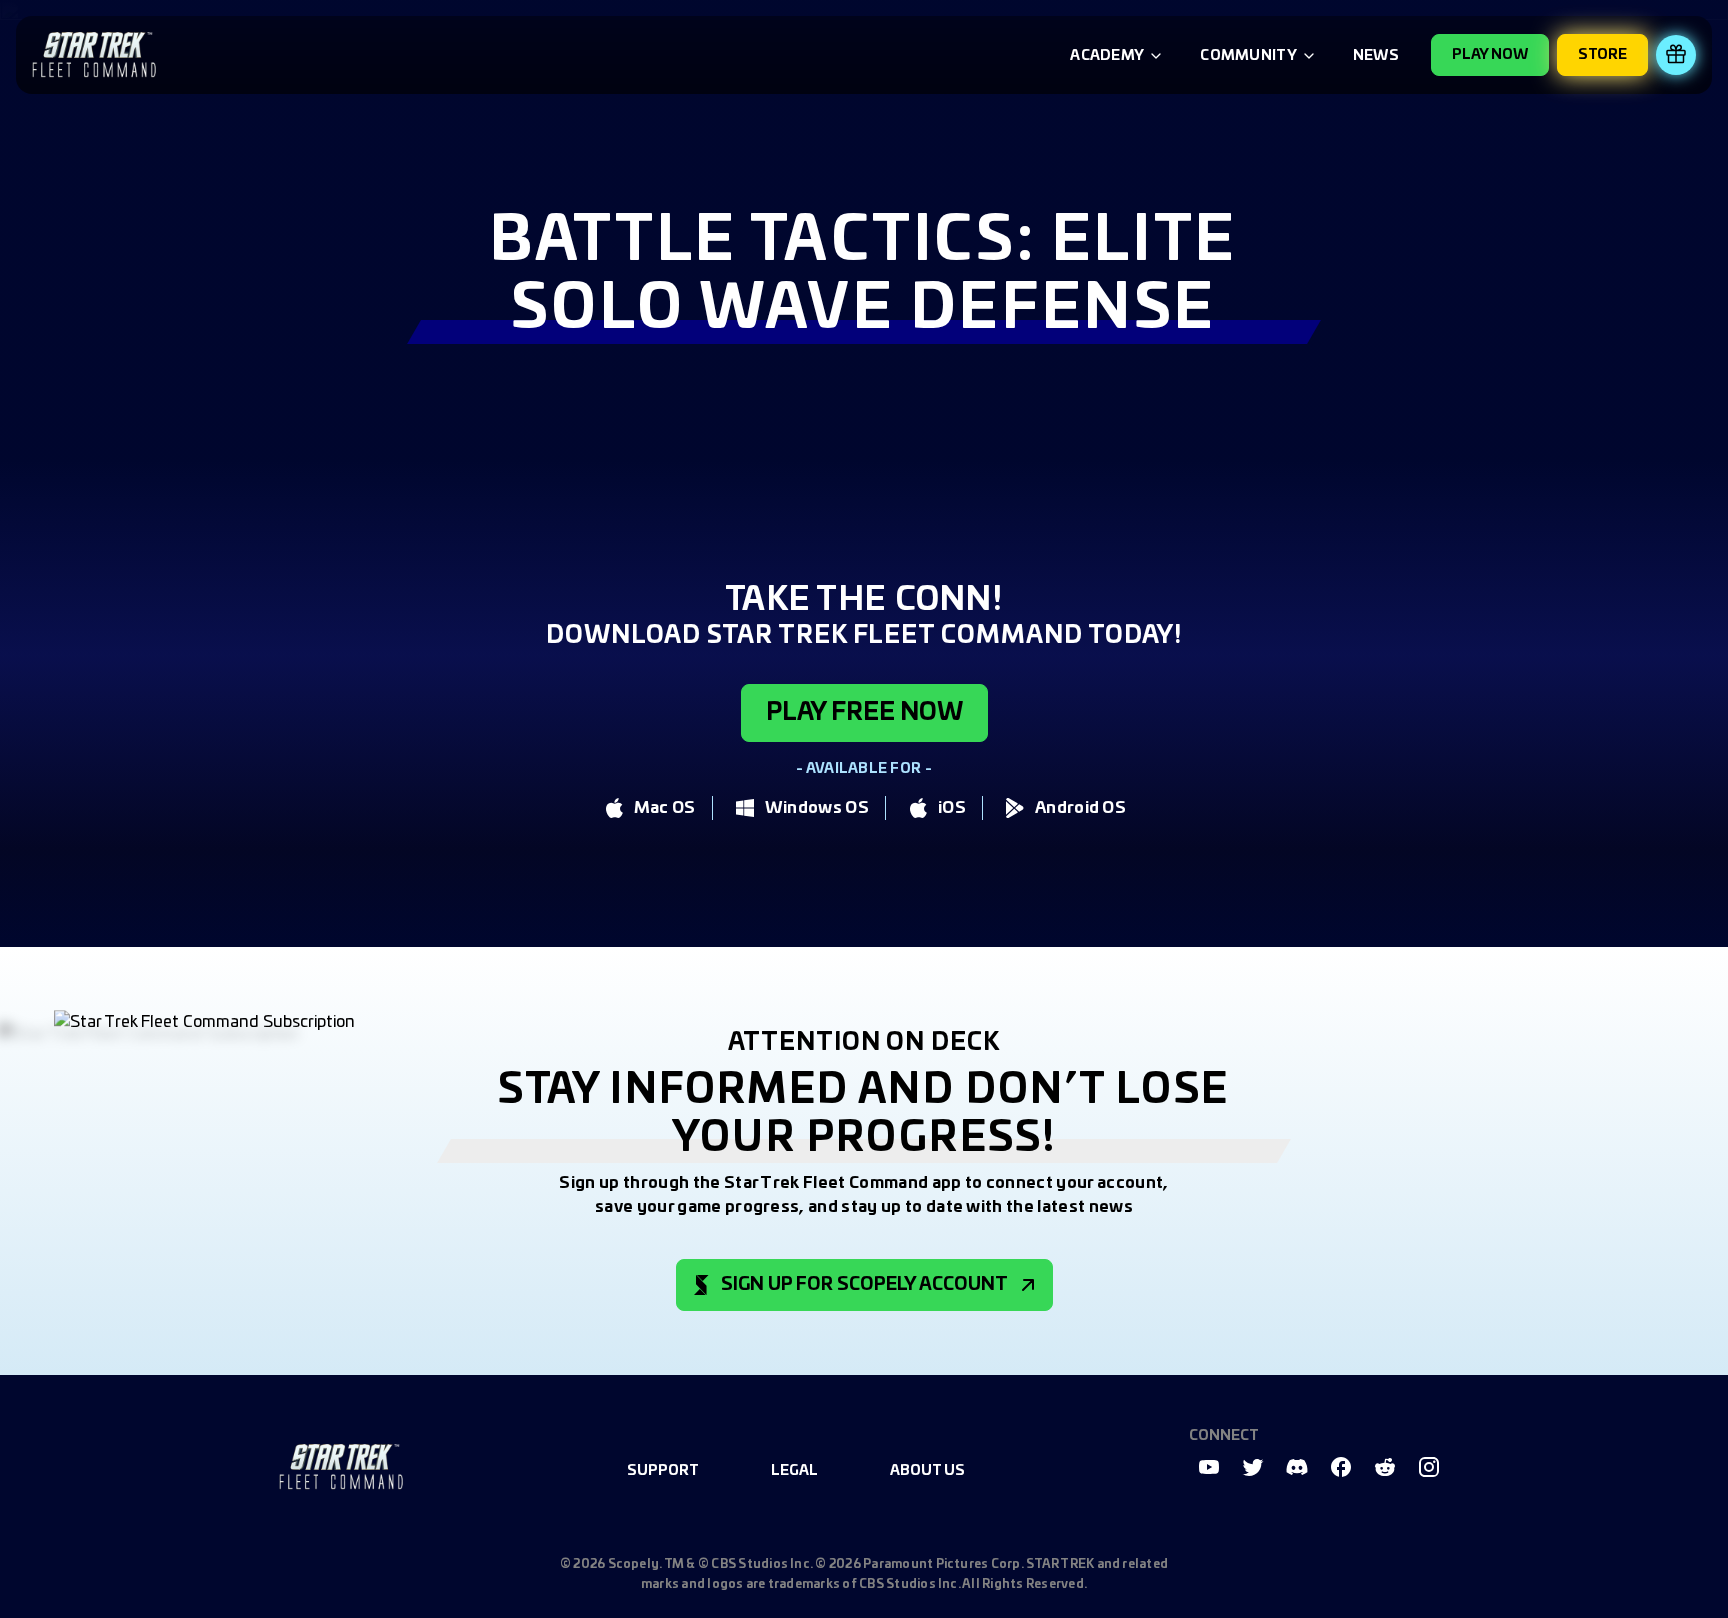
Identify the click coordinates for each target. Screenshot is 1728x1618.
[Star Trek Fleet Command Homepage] (341, 1467)
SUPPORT (663, 1471)
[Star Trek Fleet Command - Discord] (1297, 1467)
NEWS (1376, 56)
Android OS (1080, 808)
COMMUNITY (1248, 56)
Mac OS (665, 808)
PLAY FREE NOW (864, 713)
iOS (952, 808)
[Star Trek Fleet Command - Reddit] (1385, 1467)
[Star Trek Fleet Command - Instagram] (1429, 1467)
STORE (1602, 55)
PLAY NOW (1490, 55)
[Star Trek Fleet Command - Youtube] (1209, 1467)
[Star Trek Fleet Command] (94, 55)
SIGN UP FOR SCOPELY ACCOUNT (864, 1285)
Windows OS (817, 808)
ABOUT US (927, 1471)
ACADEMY (1107, 56)
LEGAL (794, 1471)
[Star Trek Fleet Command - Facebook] (1341, 1467)
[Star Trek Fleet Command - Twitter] (1253, 1467)
